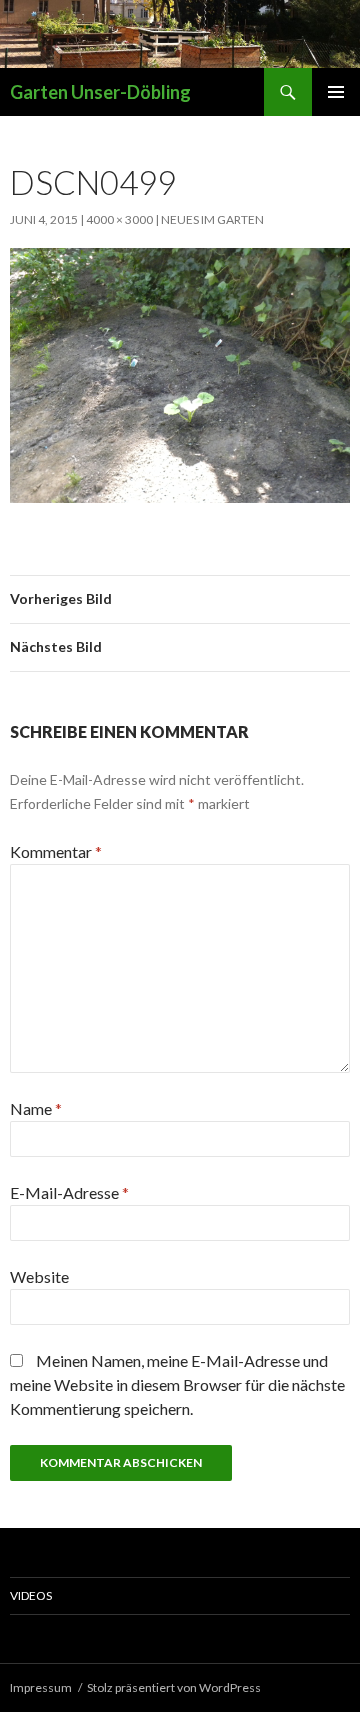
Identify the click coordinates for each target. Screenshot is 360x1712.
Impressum (41, 1687)
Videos (31, 1595)
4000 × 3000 (119, 219)
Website (39, 1276)
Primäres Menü (336, 92)
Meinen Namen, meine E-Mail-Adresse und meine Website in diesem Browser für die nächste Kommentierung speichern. (177, 1384)
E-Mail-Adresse (69, 1192)
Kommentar (56, 851)
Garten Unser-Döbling (100, 92)
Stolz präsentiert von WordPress (174, 1687)
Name (36, 1108)
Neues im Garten (212, 219)
